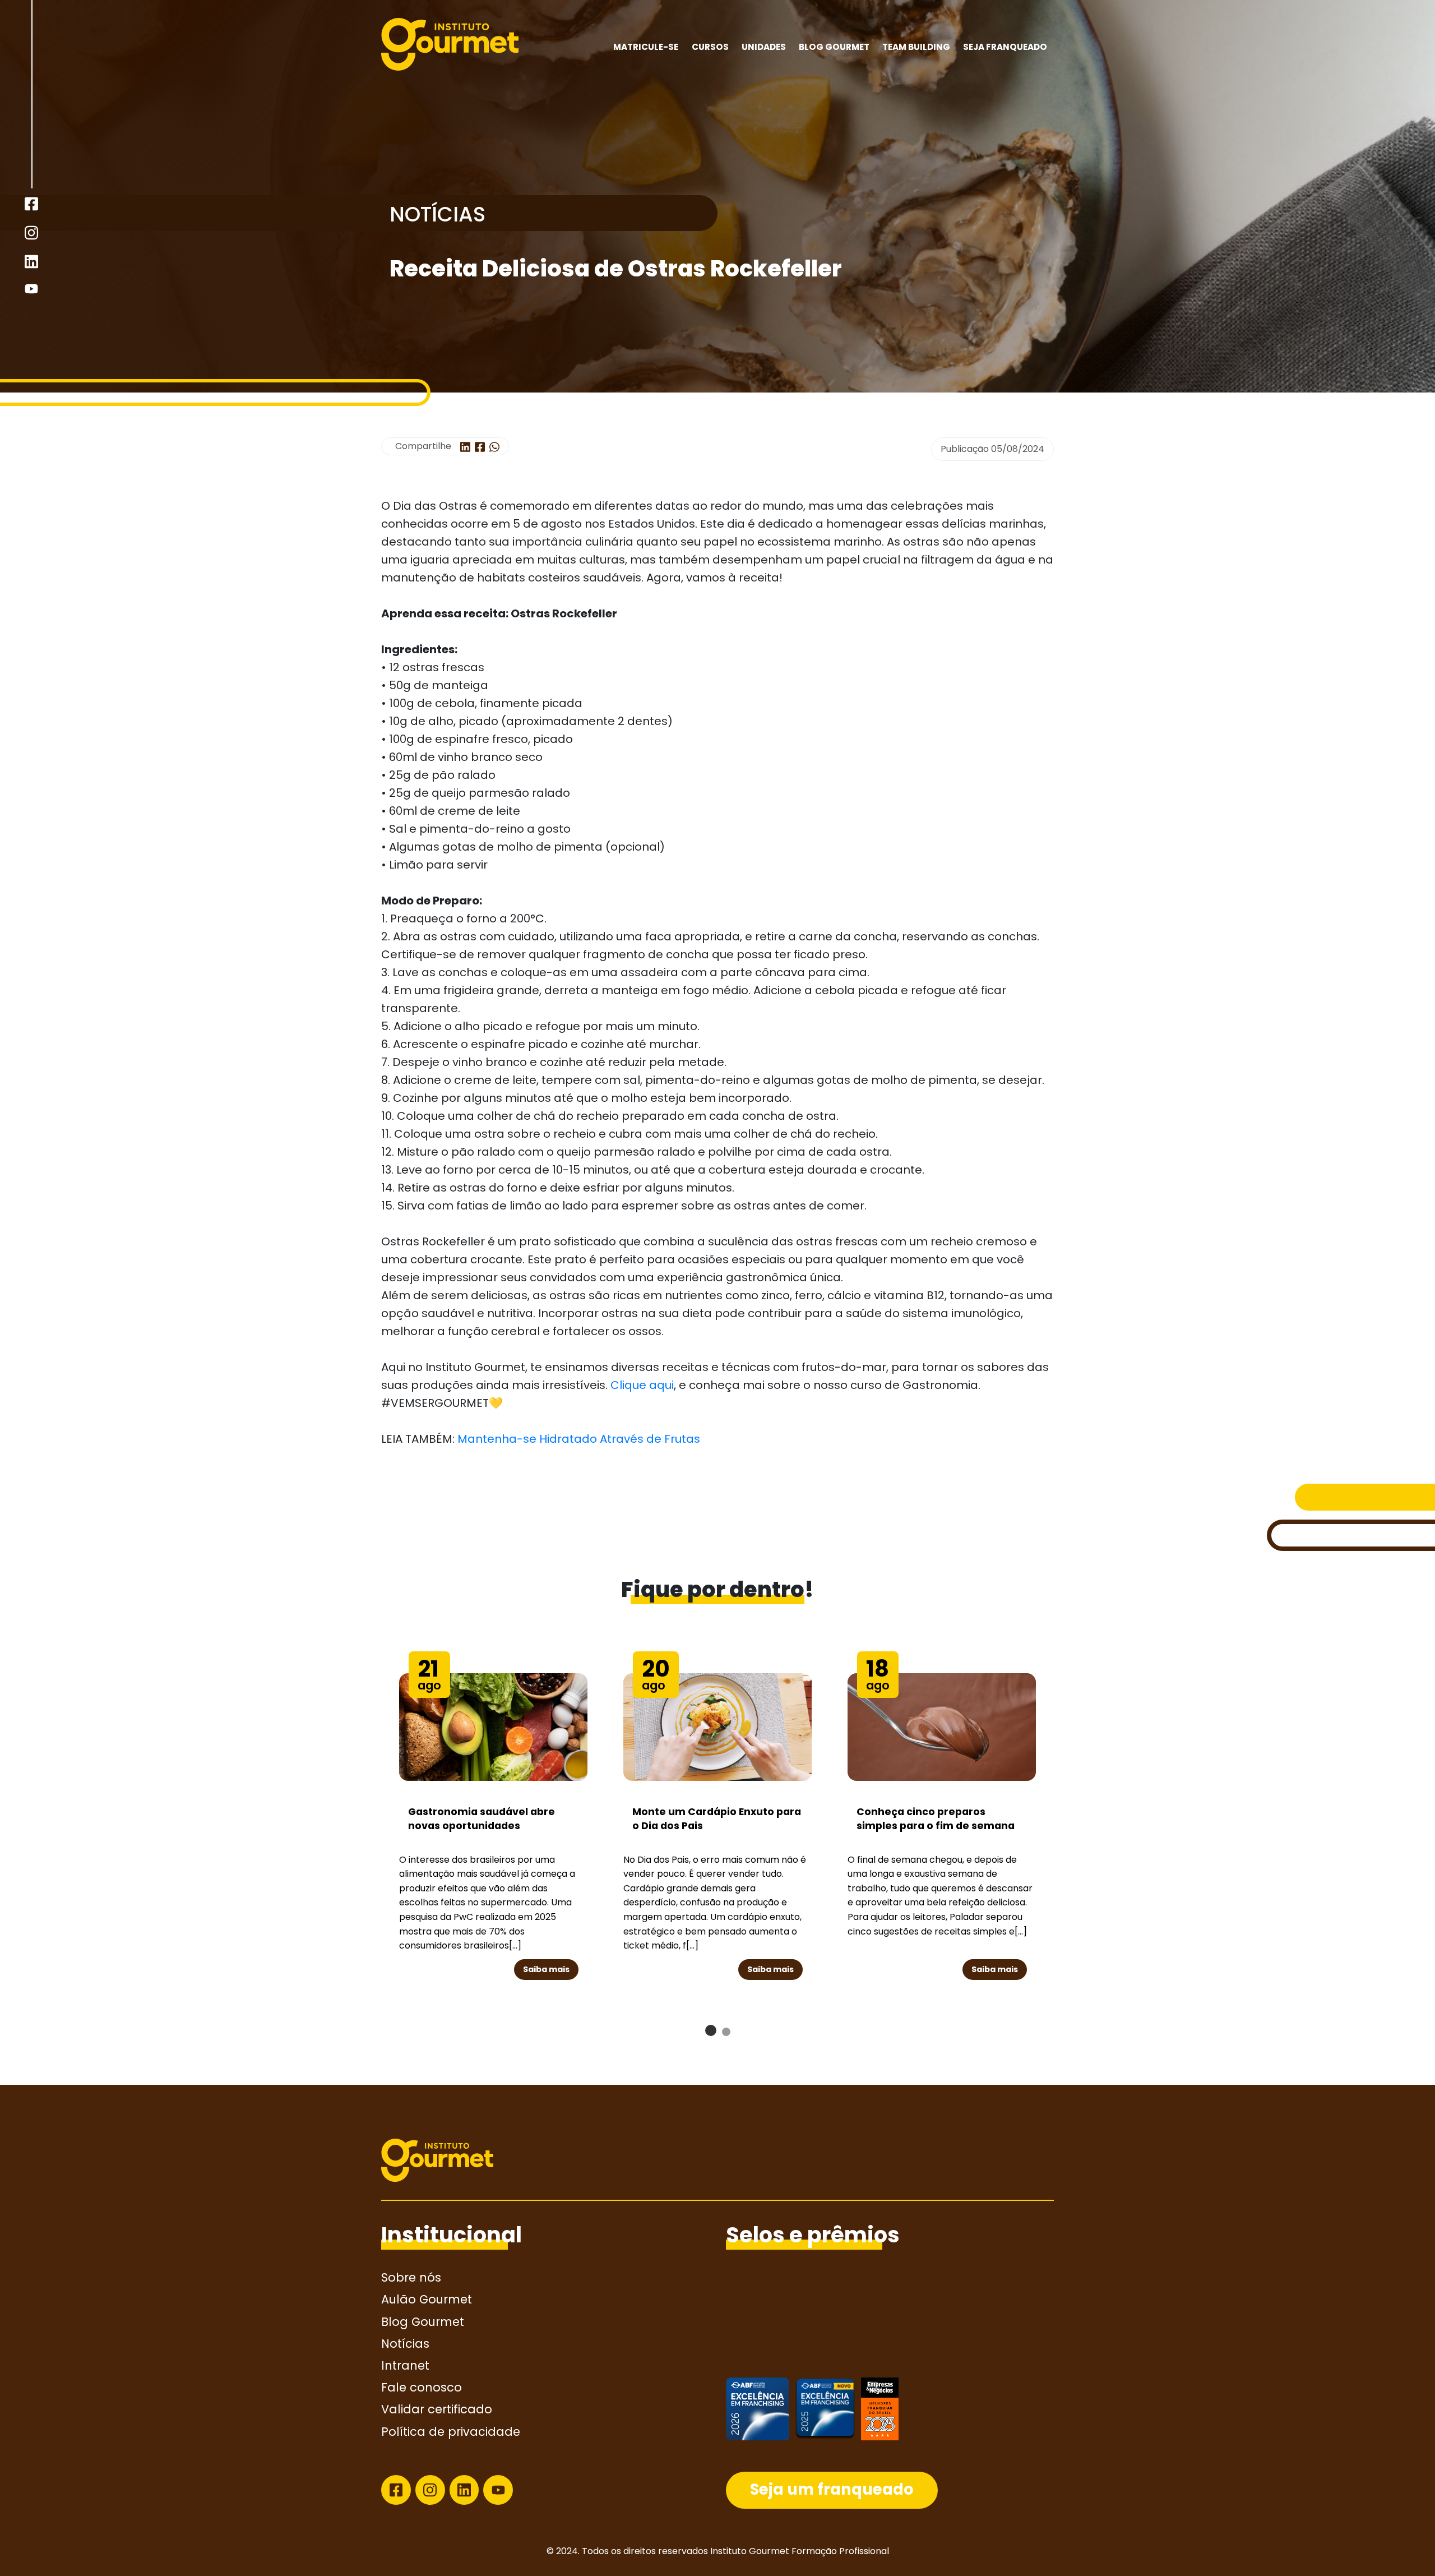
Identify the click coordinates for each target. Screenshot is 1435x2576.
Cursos (710, 47)
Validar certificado (437, 2409)
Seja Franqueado (1005, 47)
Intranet (405, 2365)
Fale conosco (422, 2387)
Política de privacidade (451, 2432)
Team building (916, 47)
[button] (711, 2030)
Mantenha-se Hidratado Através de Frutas (579, 1439)
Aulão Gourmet (427, 2299)
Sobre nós (411, 2277)
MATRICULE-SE (646, 47)
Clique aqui (642, 1385)
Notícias (405, 2344)
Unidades (764, 47)
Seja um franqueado (832, 2489)
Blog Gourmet (834, 47)
